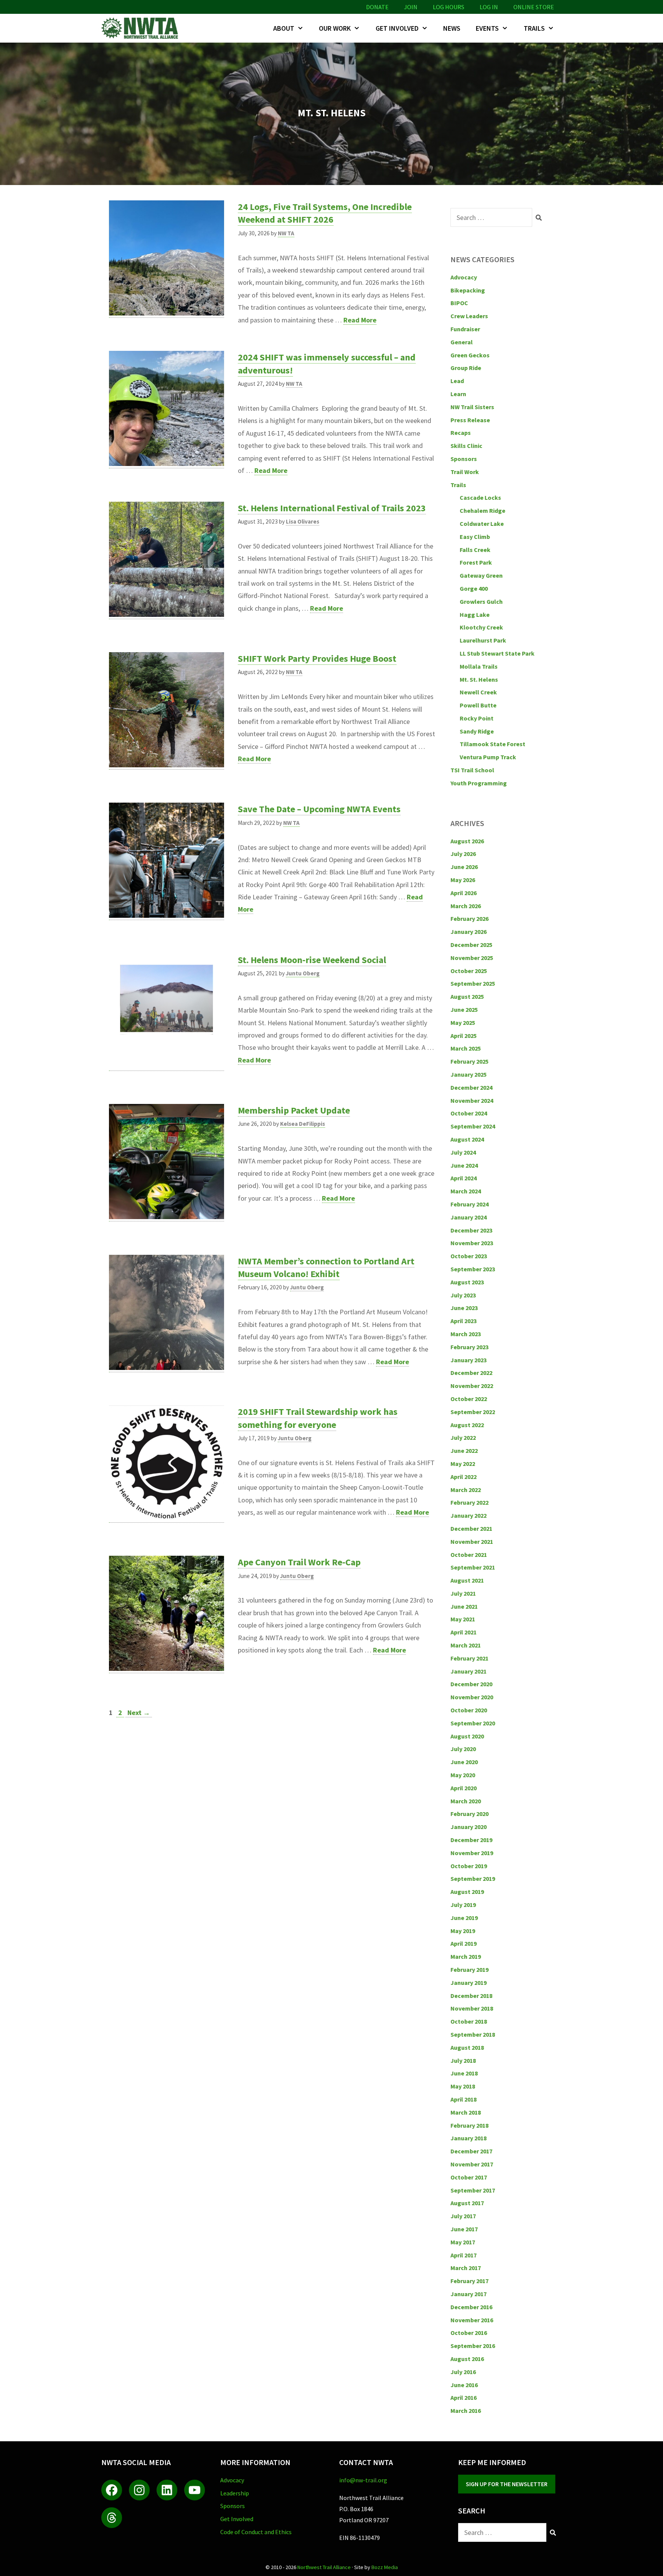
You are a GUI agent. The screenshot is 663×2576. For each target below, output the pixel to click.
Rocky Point (477, 718)
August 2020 (467, 1736)
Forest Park (476, 562)
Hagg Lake (475, 615)
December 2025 (471, 945)
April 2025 (463, 1036)
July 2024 (463, 1152)
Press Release (470, 420)
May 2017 (463, 2242)
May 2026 (463, 880)
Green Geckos (470, 355)
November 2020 (472, 1697)
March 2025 (466, 1048)
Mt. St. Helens (479, 679)
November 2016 (472, 2320)
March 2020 (466, 1801)
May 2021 (463, 1619)
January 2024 (468, 1217)
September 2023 (473, 1269)
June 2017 (464, 2229)
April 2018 (463, 2099)
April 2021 (463, 1632)
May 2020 (463, 1775)
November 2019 (472, 1853)
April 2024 (463, 1178)
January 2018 (468, 2138)
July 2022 (463, 1438)
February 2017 (469, 2281)
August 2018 (467, 2047)
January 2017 (468, 2294)
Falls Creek (475, 550)
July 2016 (463, 2372)
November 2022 (472, 1386)
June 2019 (464, 1918)
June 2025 (464, 1010)
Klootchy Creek (481, 627)
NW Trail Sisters (472, 407)
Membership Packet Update (294, 1110)
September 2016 (473, 2346)
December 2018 (471, 1996)
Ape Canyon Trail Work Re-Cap (299, 1562)
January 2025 (468, 1074)
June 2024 (464, 1165)
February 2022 (469, 1502)
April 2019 (463, 1943)
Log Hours (449, 7)
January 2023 (468, 1360)
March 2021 (466, 1645)
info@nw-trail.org (363, 2480)
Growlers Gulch (481, 601)
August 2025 (467, 996)
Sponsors (464, 459)
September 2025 (473, 983)
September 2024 (473, 1126)
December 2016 (471, 2307)
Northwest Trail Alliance (324, 2567)
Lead (457, 381)
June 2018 (464, 2073)
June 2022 (464, 1451)
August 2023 (467, 1282)
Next (139, 1713)
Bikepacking (468, 290)
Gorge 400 (474, 588)
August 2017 (467, 2203)
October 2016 (469, 2333)
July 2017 (463, 2216)
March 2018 (466, 2112)
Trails (534, 28)
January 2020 (468, 1827)
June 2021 (464, 1606)
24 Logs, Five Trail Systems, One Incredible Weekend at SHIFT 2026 (325, 213)
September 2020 (473, 1723)
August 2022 (467, 1425)
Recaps (461, 433)
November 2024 (472, 1100)
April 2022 (463, 1477)
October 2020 (469, 1710)
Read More (360, 320)
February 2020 (469, 1814)
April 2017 (463, 2255)
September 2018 (473, 2034)
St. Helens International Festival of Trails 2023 (332, 508)
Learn (458, 394)
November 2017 (472, 2164)
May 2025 (463, 1023)
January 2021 (468, 1671)
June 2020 (464, 1762)
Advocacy (464, 277)
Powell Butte (478, 705)
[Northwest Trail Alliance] (142, 28)
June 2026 (464, 867)
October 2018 (469, 2021)
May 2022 (463, 1464)
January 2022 (468, 1515)
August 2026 (467, 841)
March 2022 (466, 1490)
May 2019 (463, 1931)
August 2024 (467, 1139)
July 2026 (463, 854)
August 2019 (467, 1892)
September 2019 (473, 1879)
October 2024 (469, 1113)
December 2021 (471, 1528)
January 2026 (468, 932)
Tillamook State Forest (492, 744)
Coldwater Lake (482, 524)
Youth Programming (479, 783)
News (452, 28)
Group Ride (466, 368)
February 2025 (469, 1061)
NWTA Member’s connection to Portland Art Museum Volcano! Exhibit (326, 1268)
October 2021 (469, 1555)
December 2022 (471, 1373)
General (462, 342)
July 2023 (463, 1295)
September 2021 (473, 1567)
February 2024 (469, 1204)
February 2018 (469, 2125)
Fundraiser (465, 329)
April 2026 (463, 893)
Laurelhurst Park (483, 640)
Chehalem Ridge (482, 511)
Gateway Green (481, 575)
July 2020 (463, 1749)
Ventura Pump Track (488, 757)
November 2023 (472, 1243)
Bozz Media (385, 2567)
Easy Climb (475, 537)
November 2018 (472, 2008)
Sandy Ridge (477, 731)
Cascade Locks (480, 497)
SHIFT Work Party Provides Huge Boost (317, 658)
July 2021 (463, 1593)
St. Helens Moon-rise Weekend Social (312, 960)
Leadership (235, 2493)
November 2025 (472, 958)
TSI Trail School (472, 770)
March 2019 (466, 1956)
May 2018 (463, 2086)
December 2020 (471, 1684)
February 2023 (469, 1347)
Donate (377, 7)
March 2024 (466, 1191)
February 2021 (469, 1658)
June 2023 (464, 1308)
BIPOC (459, 303)
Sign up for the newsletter (507, 2484)
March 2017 (466, 2268)
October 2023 (469, 1256)
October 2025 (469, 971)
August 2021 (467, 1580)
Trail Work (465, 472)
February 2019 (469, 1970)
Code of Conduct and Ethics (256, 2532)
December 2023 (471, 1230)
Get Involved (397, 28)
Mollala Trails (479, 666)
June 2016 (464, 2385)
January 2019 (468, 1983)
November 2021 (472, 1542)
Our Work (335, 28)
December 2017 (471, 2151)
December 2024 (471, 1087)
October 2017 (469, 2177)
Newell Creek (478, 692)
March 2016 (466, 2411)
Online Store (534, 7)
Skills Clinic (466, 446)
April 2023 (463, 1321)
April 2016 (463, 2398)
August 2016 (467, 2359)
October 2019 (469, 1866)
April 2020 (463, 1788)
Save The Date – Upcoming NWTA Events (319, 809)
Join (411, 7)
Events (487, 28)
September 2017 (473, 2190)
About (284, 28)
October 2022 (469, 1399)
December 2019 (471, 1840)
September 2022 (473, 1412)
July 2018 (463, 2060)
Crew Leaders (469, 316)
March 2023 (466, 1334)
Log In (489, 7)
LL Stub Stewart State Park (497, 653)
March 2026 (466, 906)
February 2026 (469, 919)
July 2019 (463, 1905)
